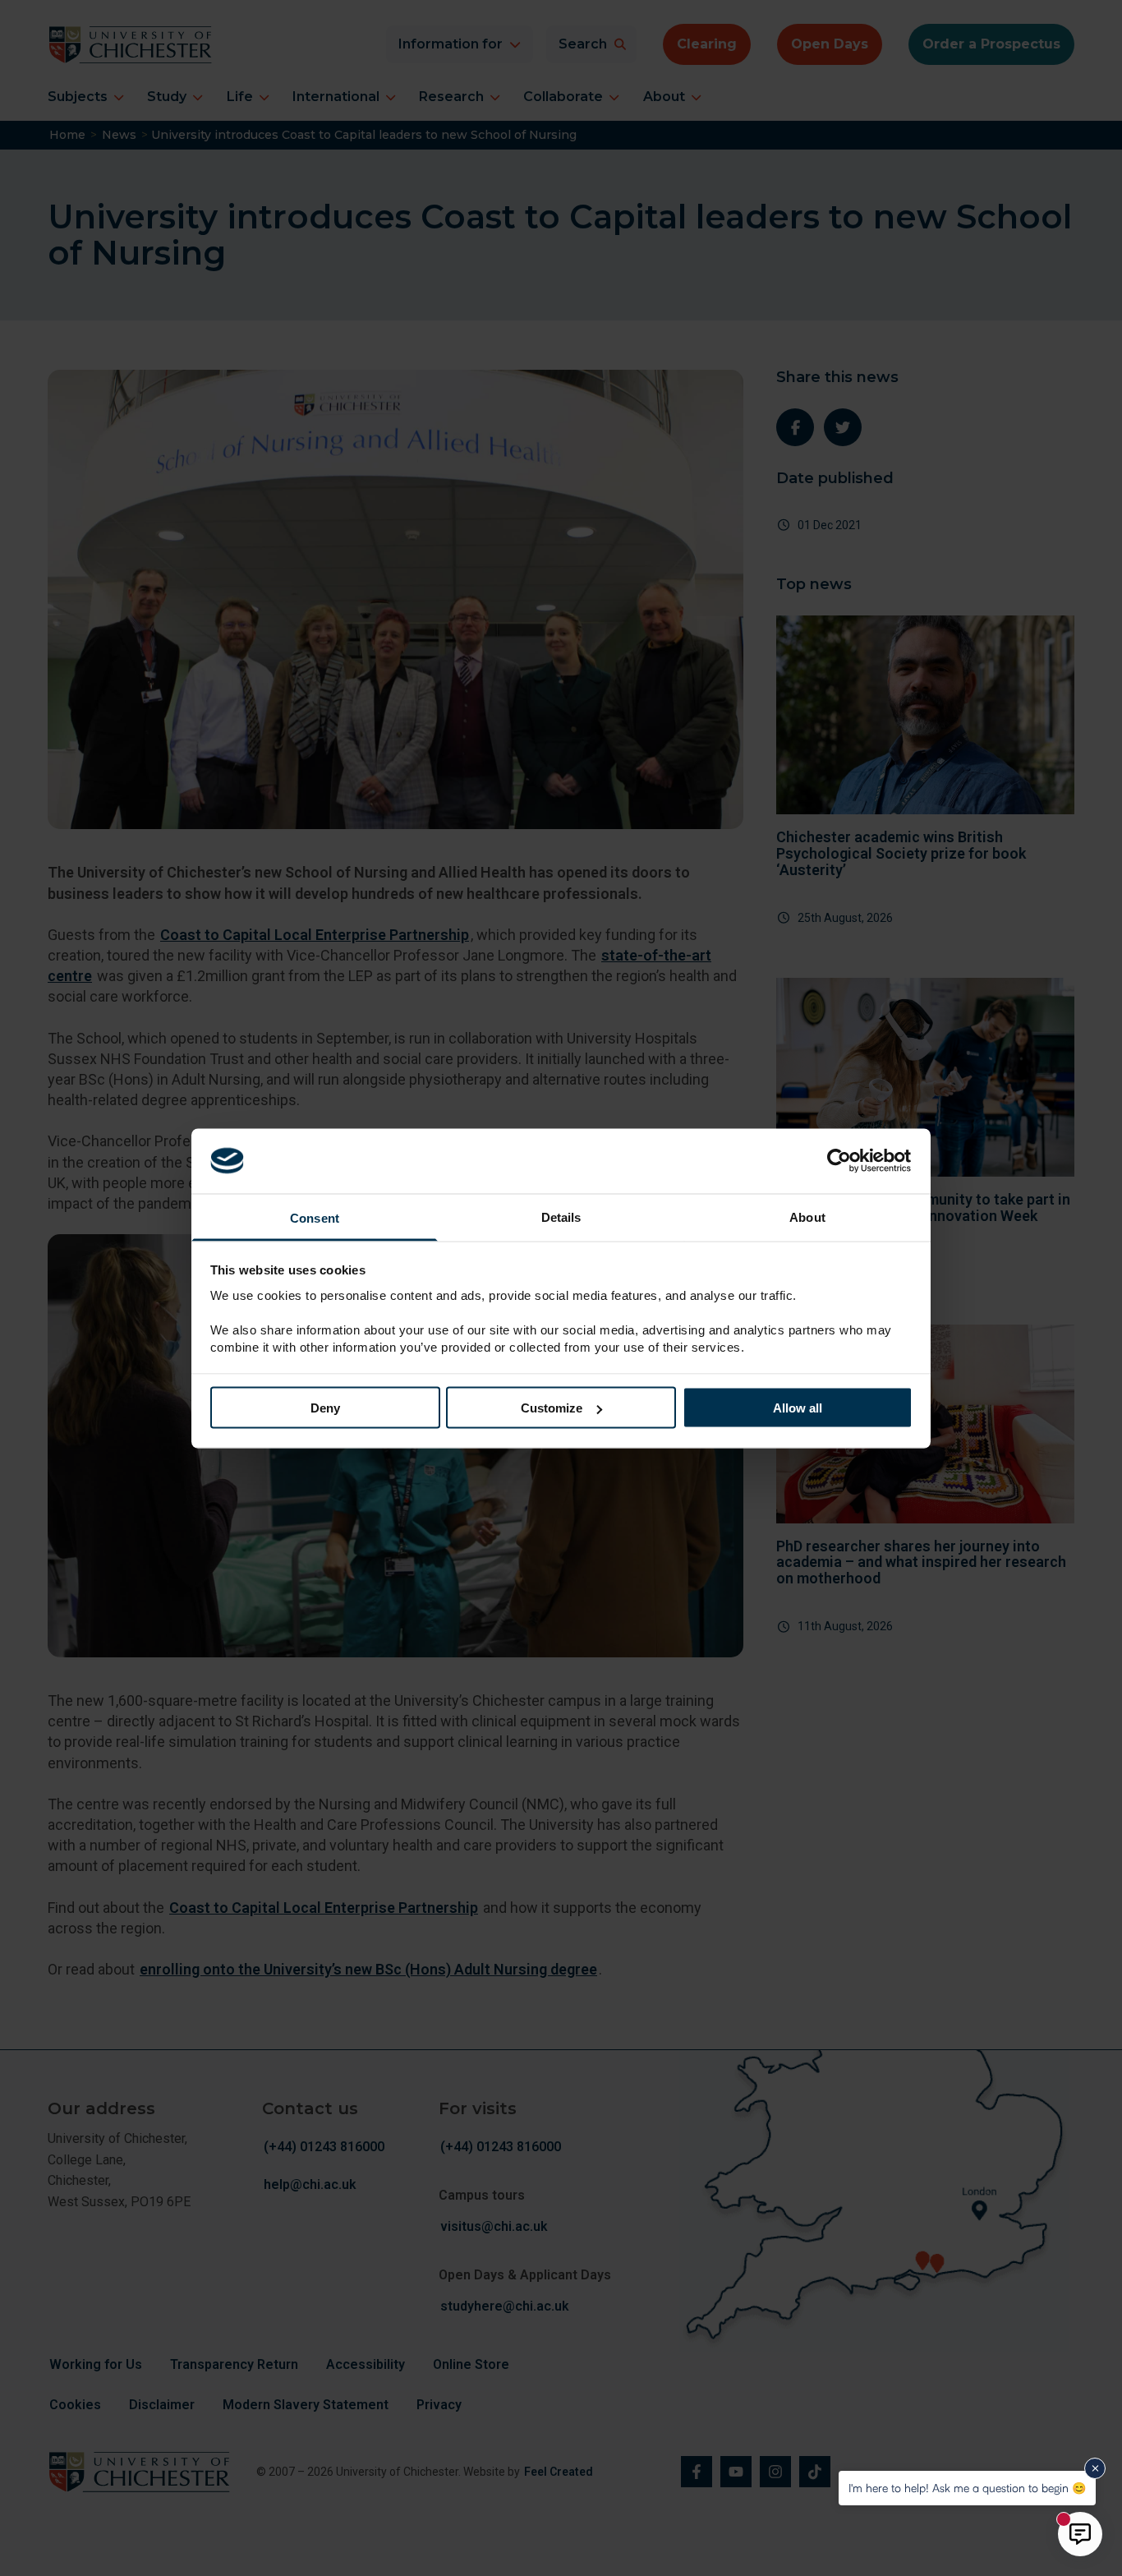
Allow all (798, 1408)
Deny (325, 1408)
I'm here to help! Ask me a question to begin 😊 (967, 2488)
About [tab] (807, 1217)
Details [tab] (561, 1217)
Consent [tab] (315, 1217)
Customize (552, 1408)
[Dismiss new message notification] (1095, 2468)
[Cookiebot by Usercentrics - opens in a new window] (841, 1161)
